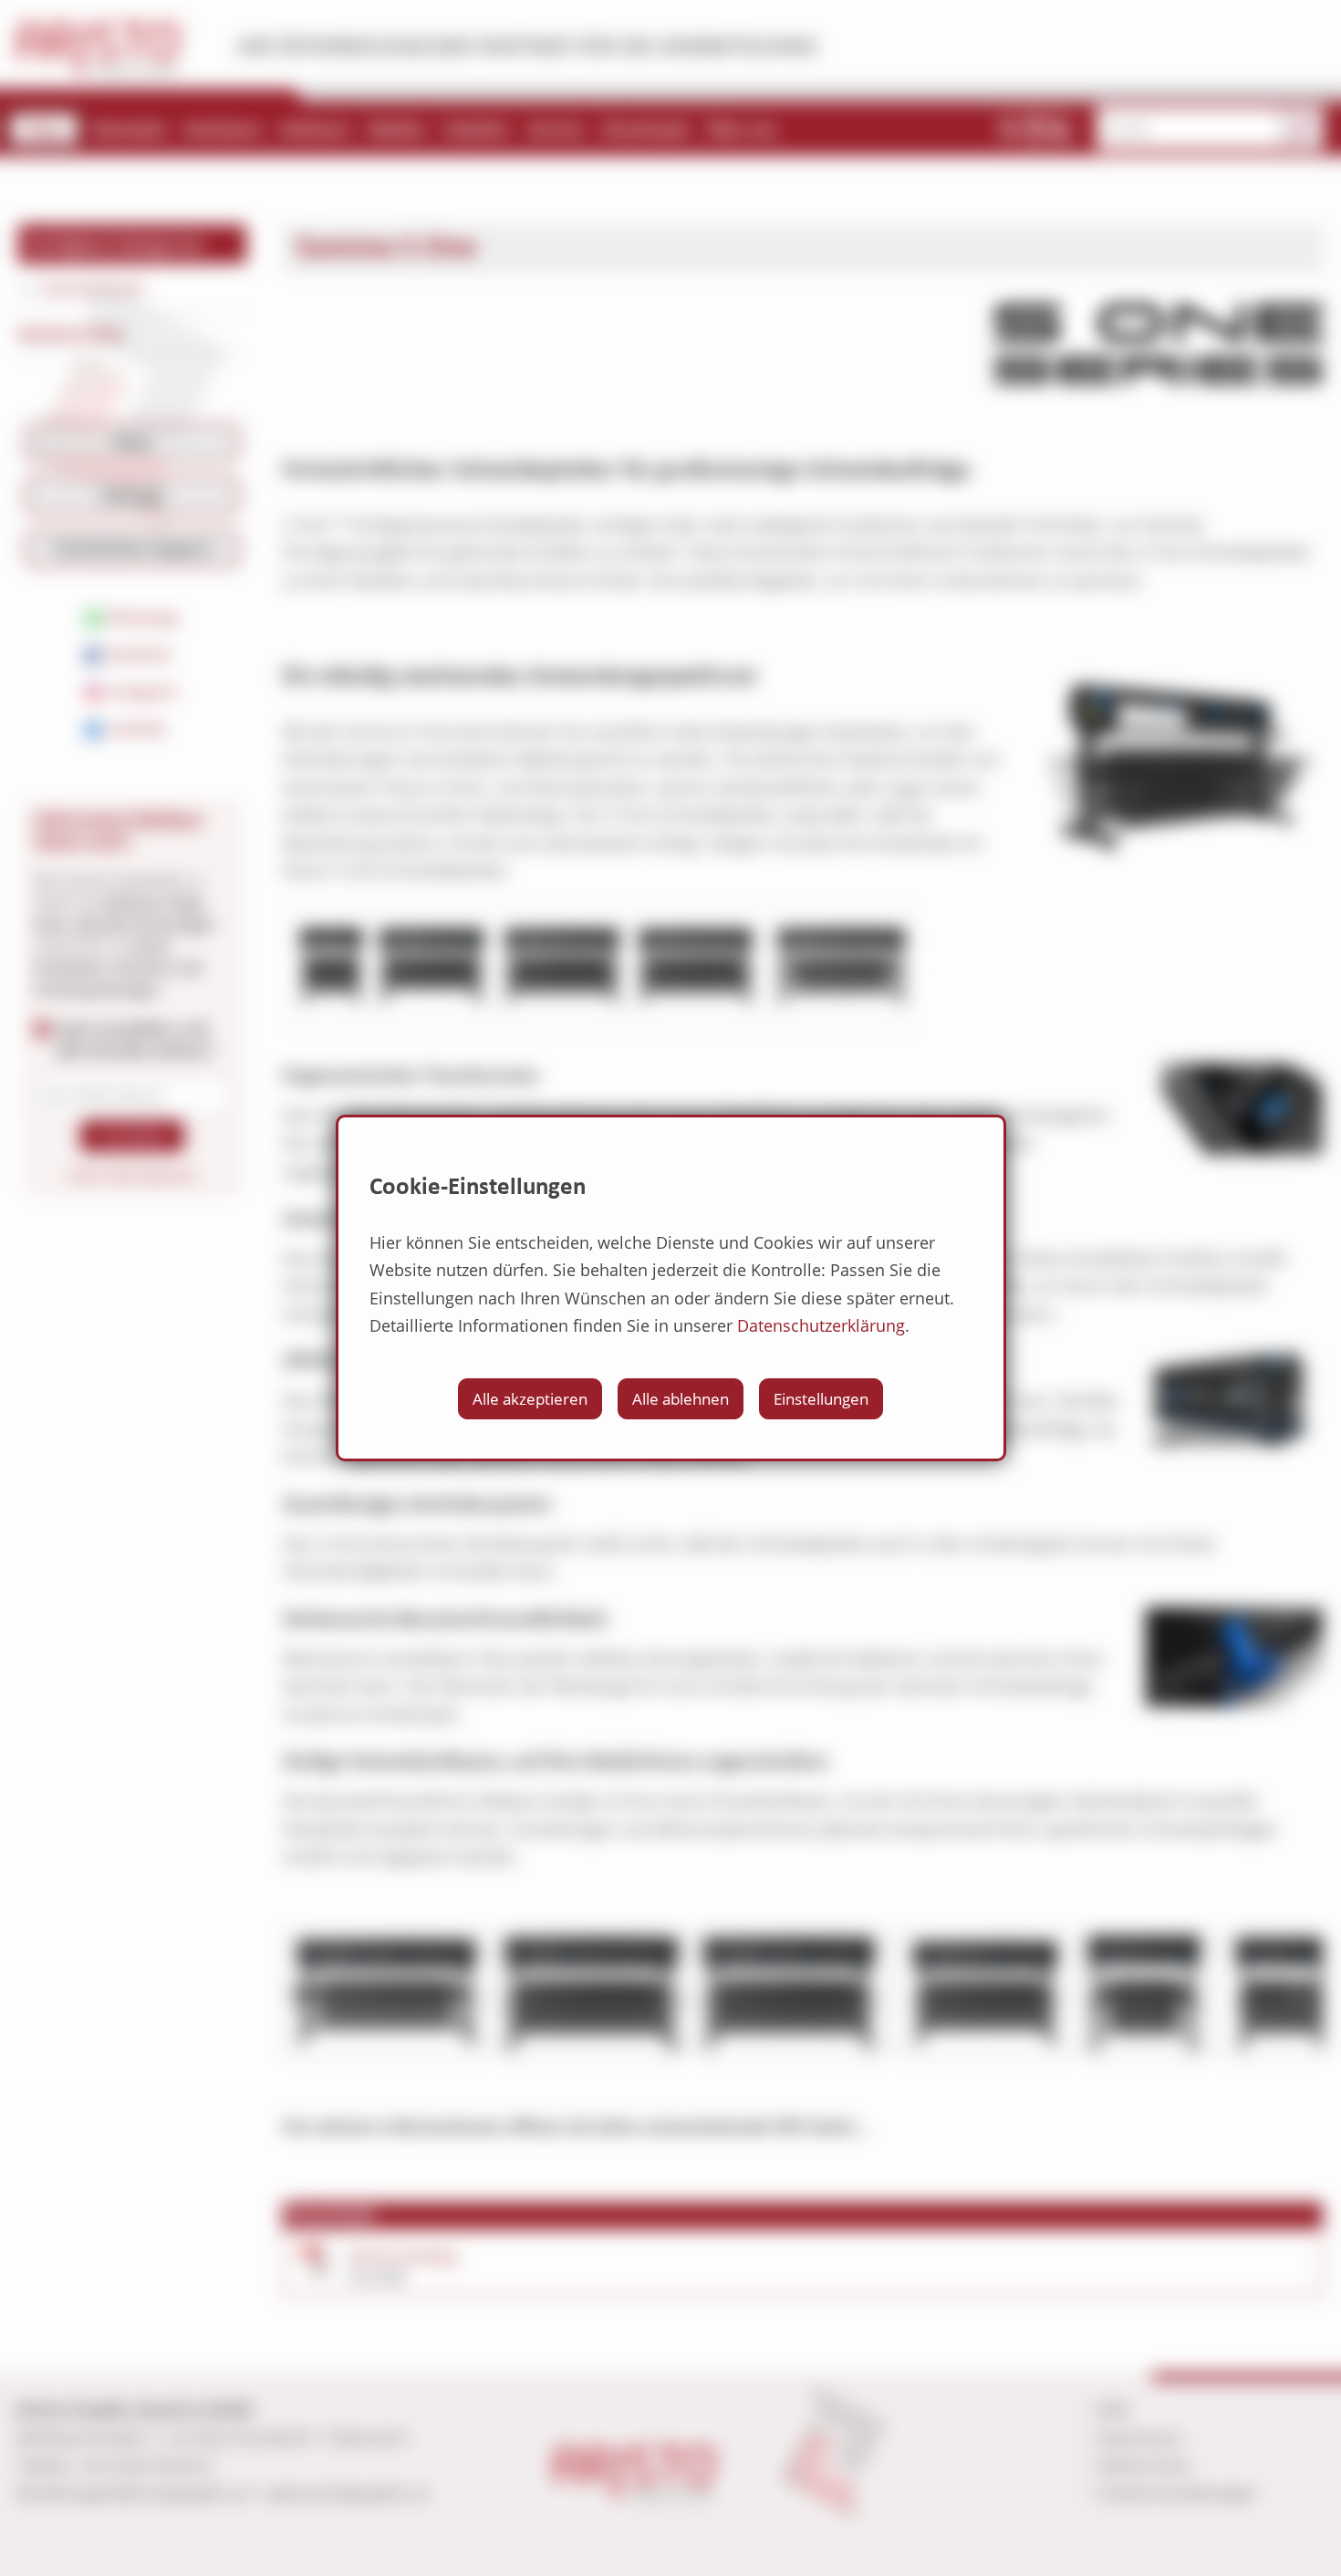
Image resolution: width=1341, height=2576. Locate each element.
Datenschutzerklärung (821, 1325)
